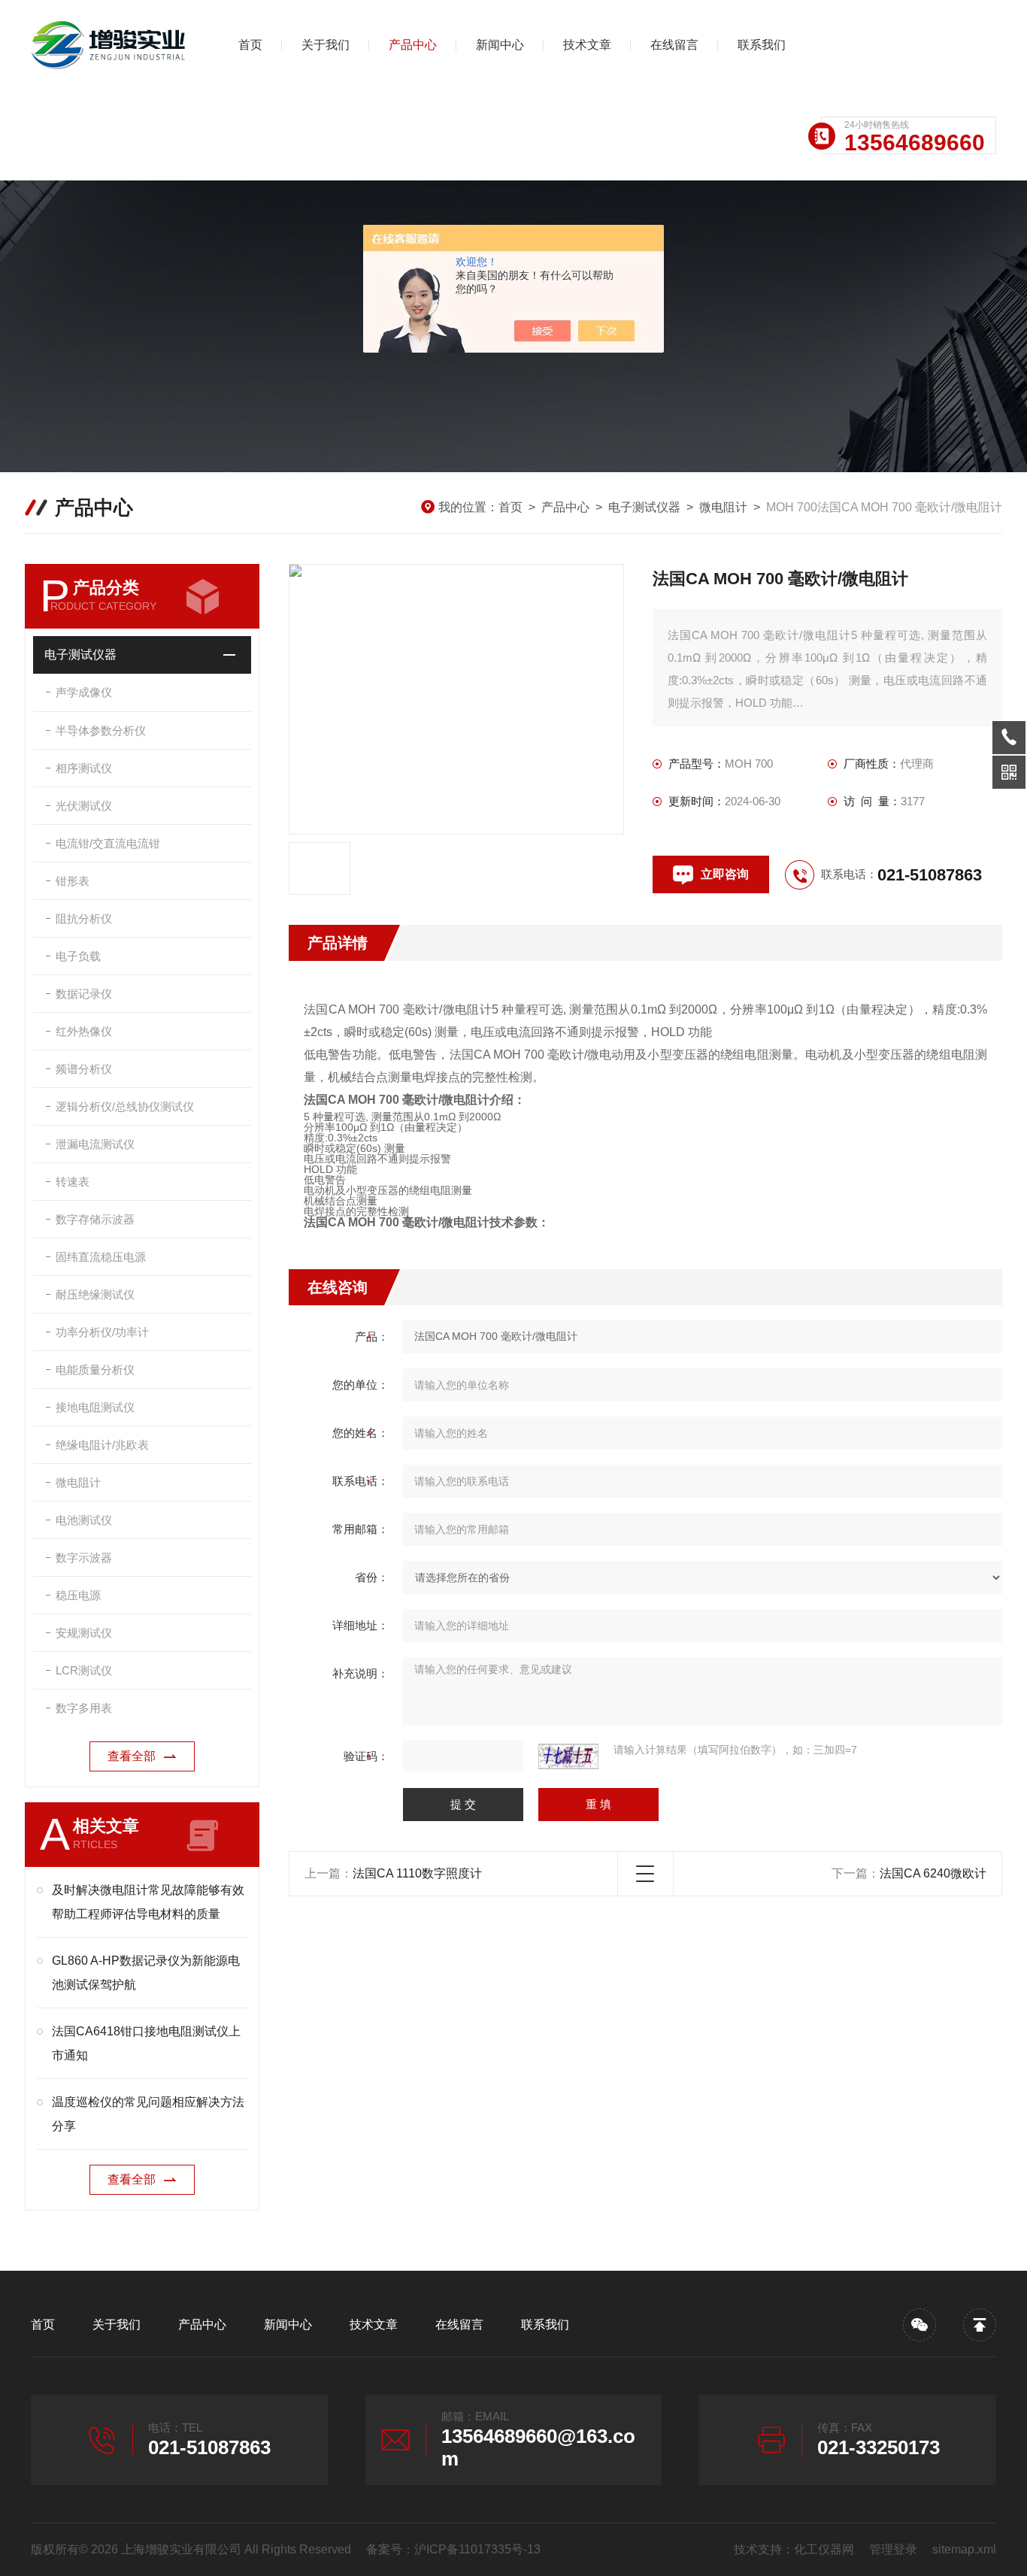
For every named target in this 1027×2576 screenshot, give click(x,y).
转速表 (73, 1182)
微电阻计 (723, 507)
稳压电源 (78, 1595)
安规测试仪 (84, 1633)
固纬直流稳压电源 (101, 1257)
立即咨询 (725, 874)
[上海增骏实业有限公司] (110, 45)
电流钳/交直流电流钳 (108, 843)
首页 (250, 45)
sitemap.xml (964, 2549)
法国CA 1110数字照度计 (417, 1873)
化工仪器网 (824, 2549)
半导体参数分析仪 (101, 730)
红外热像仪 (84, 1031)
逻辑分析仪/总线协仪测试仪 (125, 1106)
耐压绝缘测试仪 (95, 1294)
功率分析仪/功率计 (102, 1332)
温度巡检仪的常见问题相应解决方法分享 (148, 2114)
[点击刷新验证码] (568, 1756)
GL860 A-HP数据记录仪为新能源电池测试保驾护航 (146, 1973)
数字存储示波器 (95, 1219)
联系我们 (762, 45)
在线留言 (674, 45)
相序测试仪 (84, 768)
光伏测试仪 (84, 806)
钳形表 (73, 881)
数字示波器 (84, 1558)
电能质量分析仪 (95, 1370)
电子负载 (78, 956)
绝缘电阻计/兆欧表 (102, 1445)
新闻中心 (500, 45)
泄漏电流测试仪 (95, 1144)
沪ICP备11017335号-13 (477, 2549)
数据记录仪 (84, 994)
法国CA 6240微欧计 (933, 1873)
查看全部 (132, 1756)
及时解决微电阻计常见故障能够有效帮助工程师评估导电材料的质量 (148, 1902)
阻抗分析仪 (84, 918)
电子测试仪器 (644, 507)
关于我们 (326, 45)
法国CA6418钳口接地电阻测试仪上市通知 (146, 2043)
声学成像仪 (84, 692)
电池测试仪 (84, 1520)
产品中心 (413, 45)
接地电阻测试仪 (95, 1407)
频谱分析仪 (84, 1069)
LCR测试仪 (84, 1670)
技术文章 (587, 45)
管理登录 (893, 2549)
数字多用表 (84, 1708)
